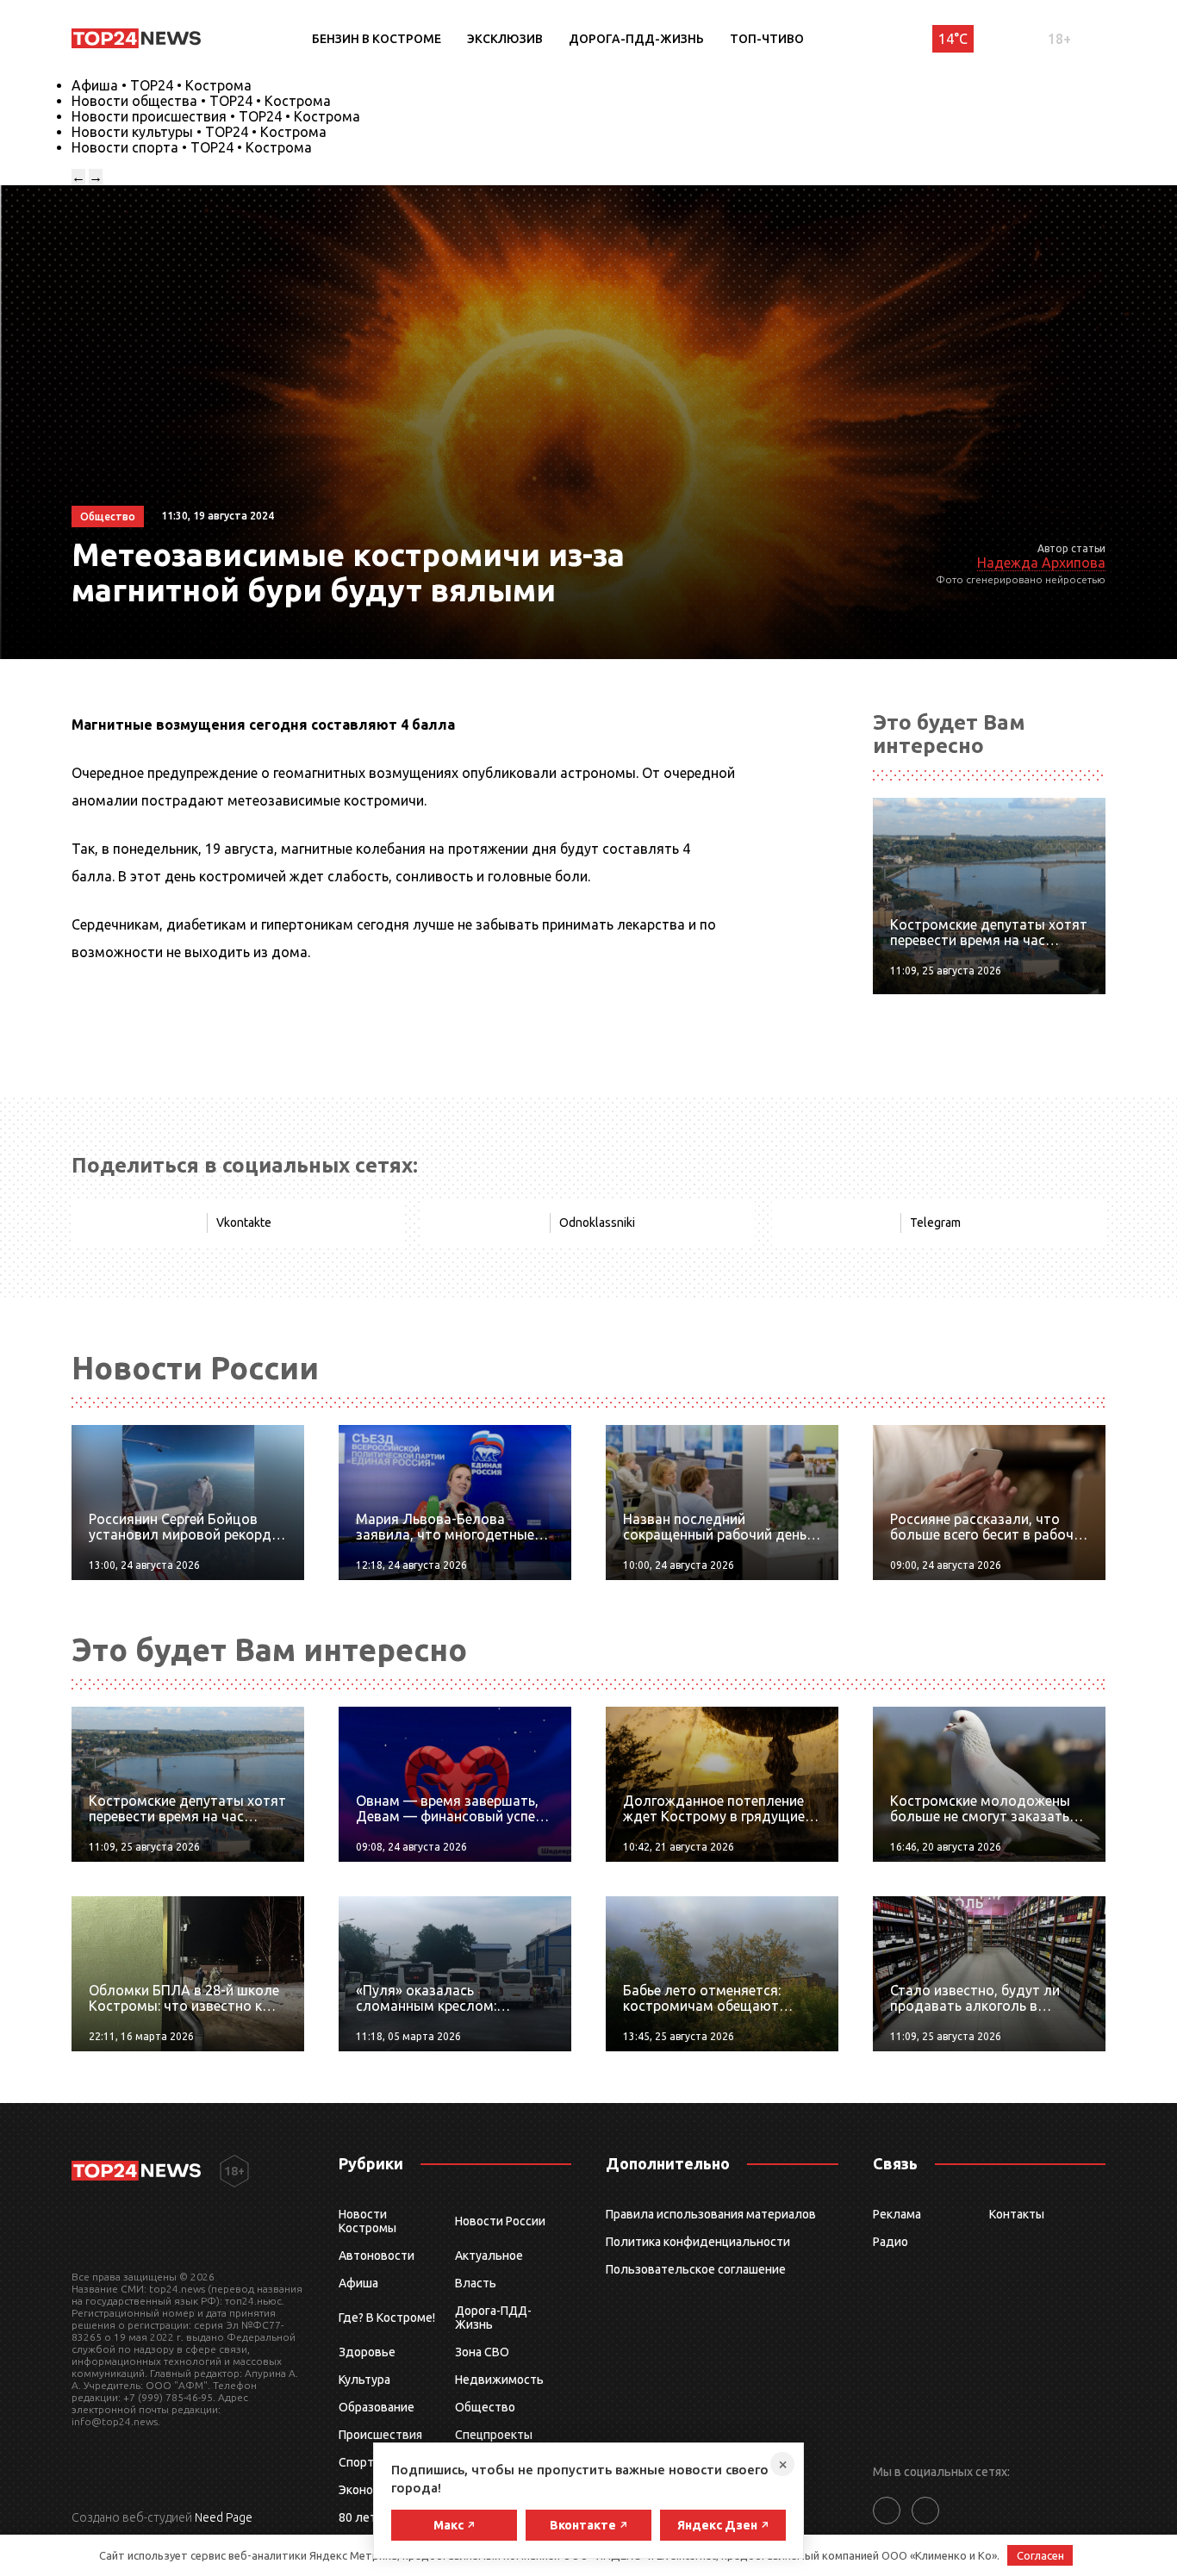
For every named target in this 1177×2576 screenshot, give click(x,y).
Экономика (370, 2490)
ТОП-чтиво (767, 39)
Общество (485, 2407)
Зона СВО (482, 2352)
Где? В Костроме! (387, 2318)
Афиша (358, 2283)
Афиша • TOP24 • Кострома (162, 85)
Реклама (897, 2214)
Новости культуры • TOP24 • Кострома (199, 132)
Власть (476, 2283)
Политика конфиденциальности (698, 2242)
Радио (891, 2242)
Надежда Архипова (1041, 563)
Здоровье (367, 2352)
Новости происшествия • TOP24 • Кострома (216, 116)
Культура (364, 2380)
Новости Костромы (367, 2221)
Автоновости (377, 2256)
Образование (377, 2407)
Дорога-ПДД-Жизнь (636, 39)
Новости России (500, 2221)
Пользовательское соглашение (696, 2269)
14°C (953, 39)
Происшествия (380, 2435)
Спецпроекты (494, 2435)
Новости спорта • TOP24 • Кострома (192, 147)
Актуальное (489, 2256)
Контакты (1017, 2214)
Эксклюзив (505, 39)
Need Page (224, 2517)
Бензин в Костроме (377, 39)
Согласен (1040, 2555)
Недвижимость (499, 2380)
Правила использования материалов (711, 2214)
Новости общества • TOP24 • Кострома (201, 101)
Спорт (356, 2462)
